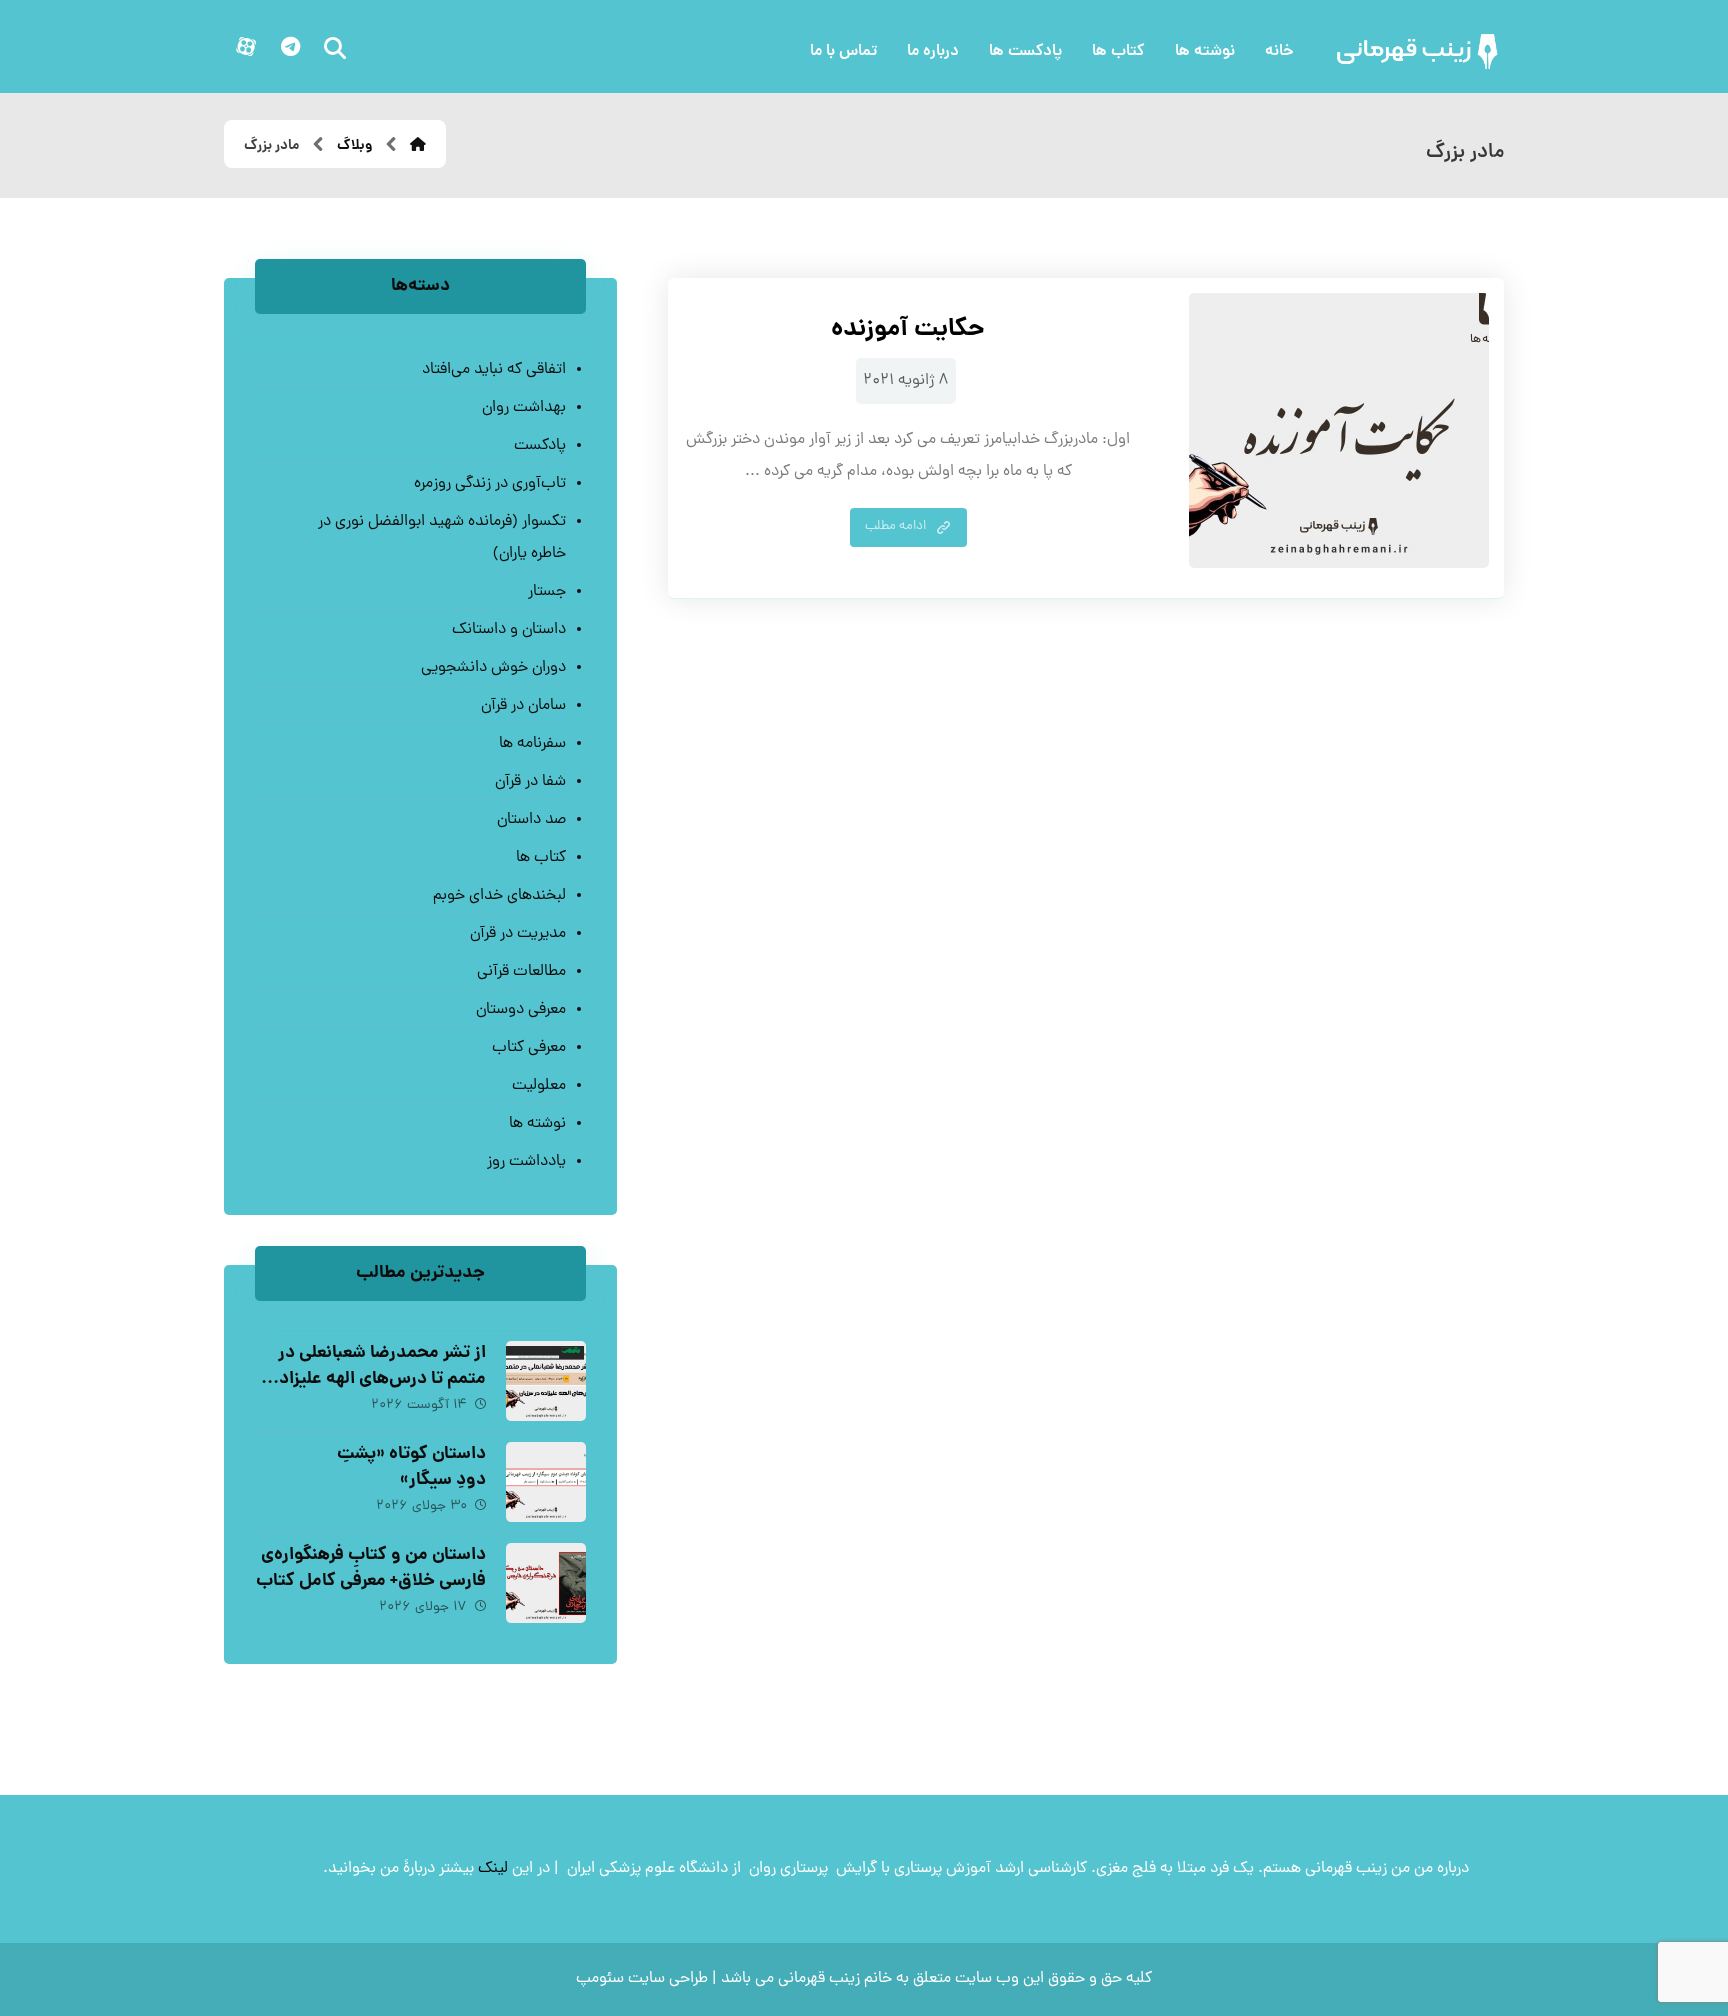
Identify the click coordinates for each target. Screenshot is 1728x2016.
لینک (493, 1869)
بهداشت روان (523, 408)
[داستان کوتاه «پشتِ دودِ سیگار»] (546, 1482)
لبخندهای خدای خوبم (499, 896)
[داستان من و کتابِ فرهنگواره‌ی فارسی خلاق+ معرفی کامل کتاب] (546, 1583)
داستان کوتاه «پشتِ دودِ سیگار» (411, 1467)
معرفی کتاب (528, 1048)
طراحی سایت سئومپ (642, 1979)
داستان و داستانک (508, 630)
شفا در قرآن (530, 782)
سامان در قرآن (523, 706)
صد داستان (531, 820)
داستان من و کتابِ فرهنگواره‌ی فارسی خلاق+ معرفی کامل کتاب (371, 1568)
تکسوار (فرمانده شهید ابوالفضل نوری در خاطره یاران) (441, 538)
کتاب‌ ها (540, 858)
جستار (546, 592)
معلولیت (538, 1086)
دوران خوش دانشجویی (493, 668)
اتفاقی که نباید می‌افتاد (493, 370)
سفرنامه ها (532, 744)
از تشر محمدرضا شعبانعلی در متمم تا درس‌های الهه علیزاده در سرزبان (378, 1378)
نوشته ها (537, 1124)
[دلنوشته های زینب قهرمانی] (1419, 51)
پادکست (539, 446)
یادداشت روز (526, 1162)
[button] (290, 47)
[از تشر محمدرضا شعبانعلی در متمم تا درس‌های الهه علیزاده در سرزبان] (546, 1381)
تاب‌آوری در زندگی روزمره (489, 484)
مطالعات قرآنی (521, 972)
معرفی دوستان (520, 1010)
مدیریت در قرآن (517, 934)
